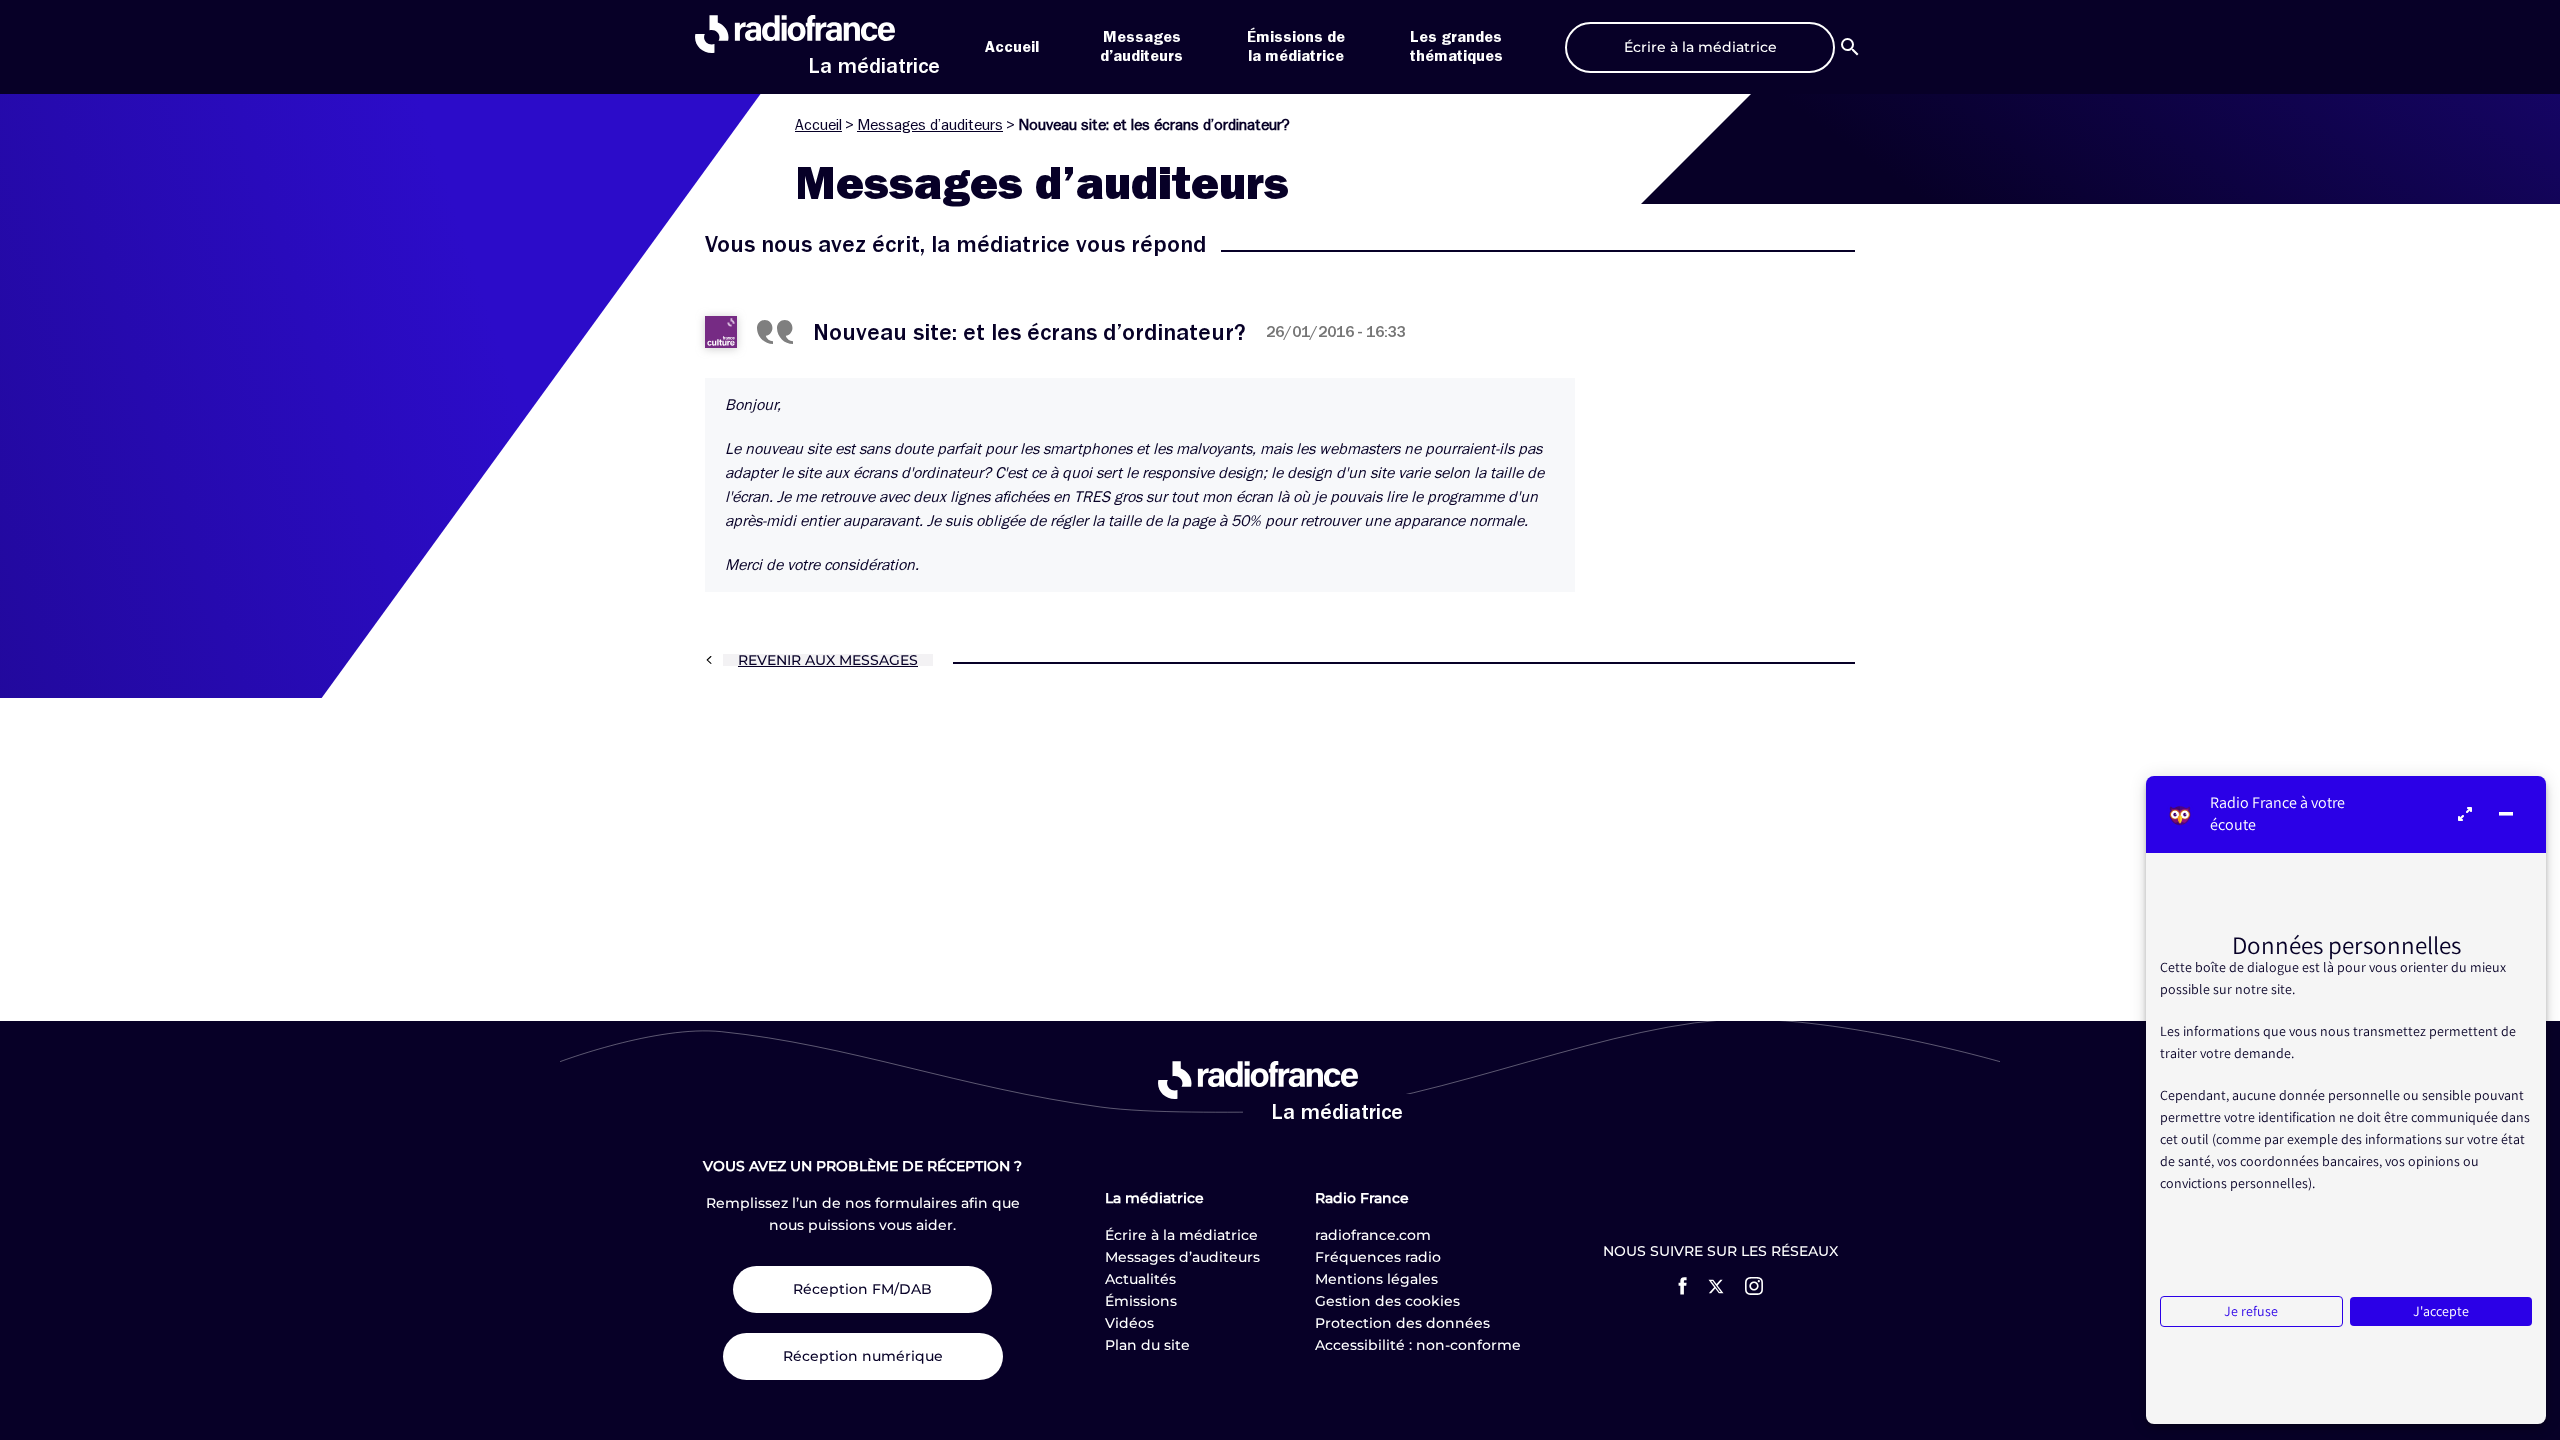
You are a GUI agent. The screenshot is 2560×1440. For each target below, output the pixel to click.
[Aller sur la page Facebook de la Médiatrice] (1682, 1286)
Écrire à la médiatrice (1181, 1235)
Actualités (1140, 1279)
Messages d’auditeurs (930, 125)
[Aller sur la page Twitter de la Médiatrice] (1716, 1286)
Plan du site (1147, 1345)
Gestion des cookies (1387, 1301)
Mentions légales (1376, 1279)
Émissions (1141, 1301)
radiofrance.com (1373, 1235)
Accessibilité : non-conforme (1418, 1345)
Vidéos (1129, 1323)
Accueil (1012, 47)
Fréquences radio (1378, 1257)
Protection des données (1402, 1323)
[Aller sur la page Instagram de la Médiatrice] (1754, 1286)
